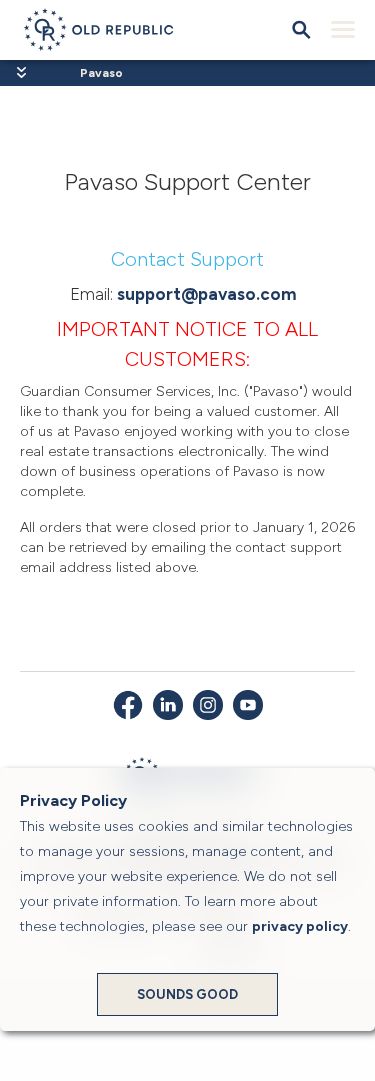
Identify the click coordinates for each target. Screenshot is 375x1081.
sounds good (187, 994)
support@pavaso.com (207, 294)
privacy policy (300, 926)
